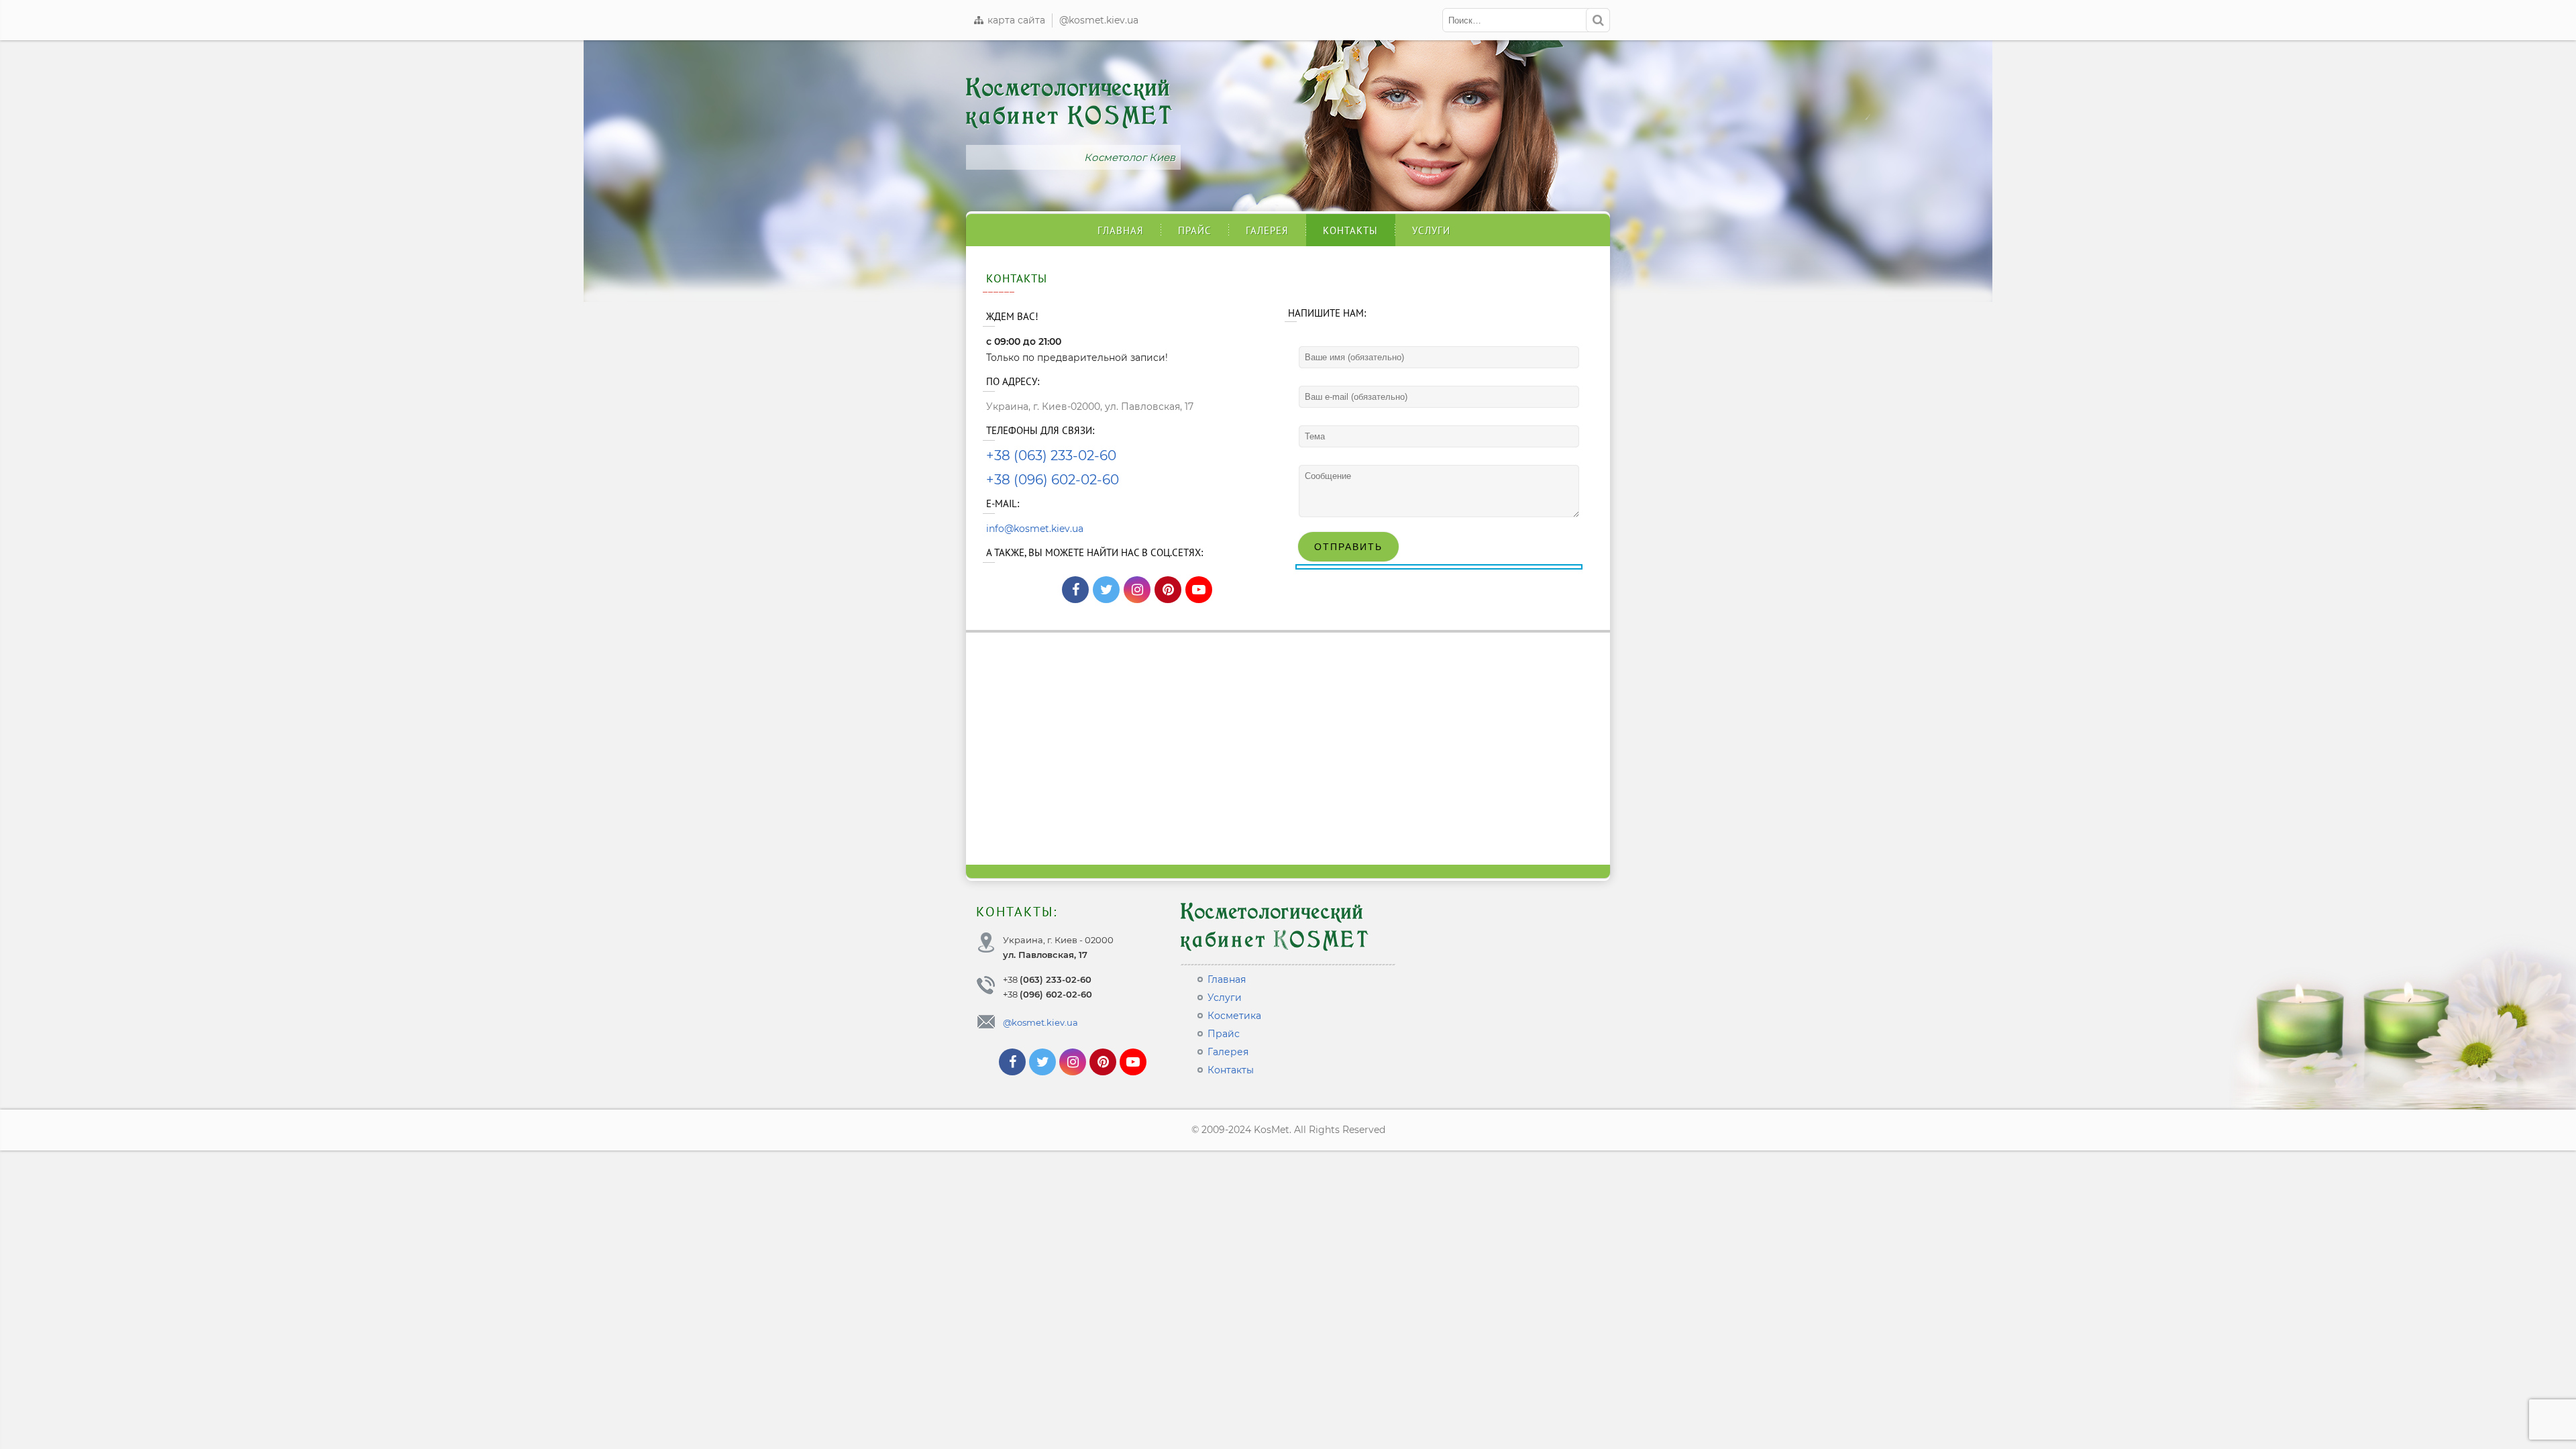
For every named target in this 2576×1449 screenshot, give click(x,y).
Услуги (1431, 230)
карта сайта (1015, 20)
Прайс (1195, 230)
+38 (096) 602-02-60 (1053, 480)
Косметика (1234, 1016)
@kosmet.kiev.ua (1099, 20)
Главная (1121, 230)
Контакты (1350, 230)
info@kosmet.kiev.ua (1035, 529)
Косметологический (1070, 102)
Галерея (1267, 230)
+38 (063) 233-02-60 (1051, 455)
